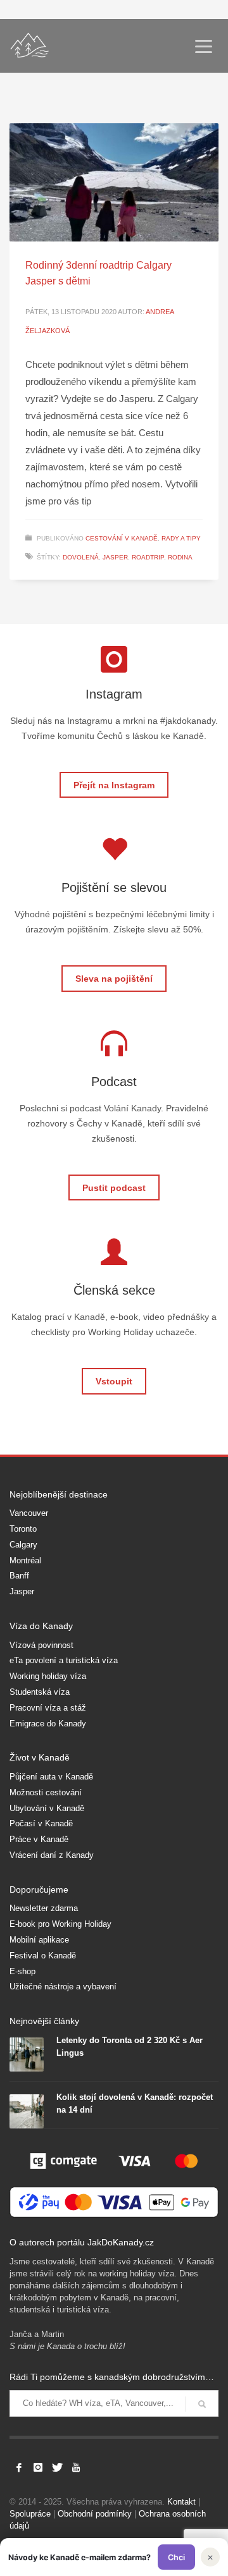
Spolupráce (30, 2514)
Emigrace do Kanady (48, 1724)
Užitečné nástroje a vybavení (63, 1987)
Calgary (23, 1545)
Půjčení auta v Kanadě (51, 1777)
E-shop (22, 1971)
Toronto (23, 1529)
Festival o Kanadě (43, 1956)
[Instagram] (38, 2467)
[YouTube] (76, 2467)
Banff (19, 1576)
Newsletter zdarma (44, 1908)
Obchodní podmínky (95, 2514)
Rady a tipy (181, 538)
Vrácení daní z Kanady (52, 1855)
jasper (115, 557)
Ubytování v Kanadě (47, 1808)
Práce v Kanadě (39, 1839)
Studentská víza (40, 1692)
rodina (180, 557)
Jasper (22, 1591)
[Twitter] (57, 2467)
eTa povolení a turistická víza (64, 1660)
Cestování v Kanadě (122, 538)
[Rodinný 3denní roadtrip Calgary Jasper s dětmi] (114, 182)
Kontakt (181, 2502)
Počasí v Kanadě (41, 1823)
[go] (202, 2404)
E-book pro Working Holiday (60, 1924)
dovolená (81, 557)
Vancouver (29, 1513)
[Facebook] (19, 2467)
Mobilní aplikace (39, 1940)
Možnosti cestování (46, 1792)
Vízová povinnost (41, 1645)
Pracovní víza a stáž (48, 1708)
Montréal (25, 1560)
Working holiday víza (48, 1676)
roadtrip (148, 557)
